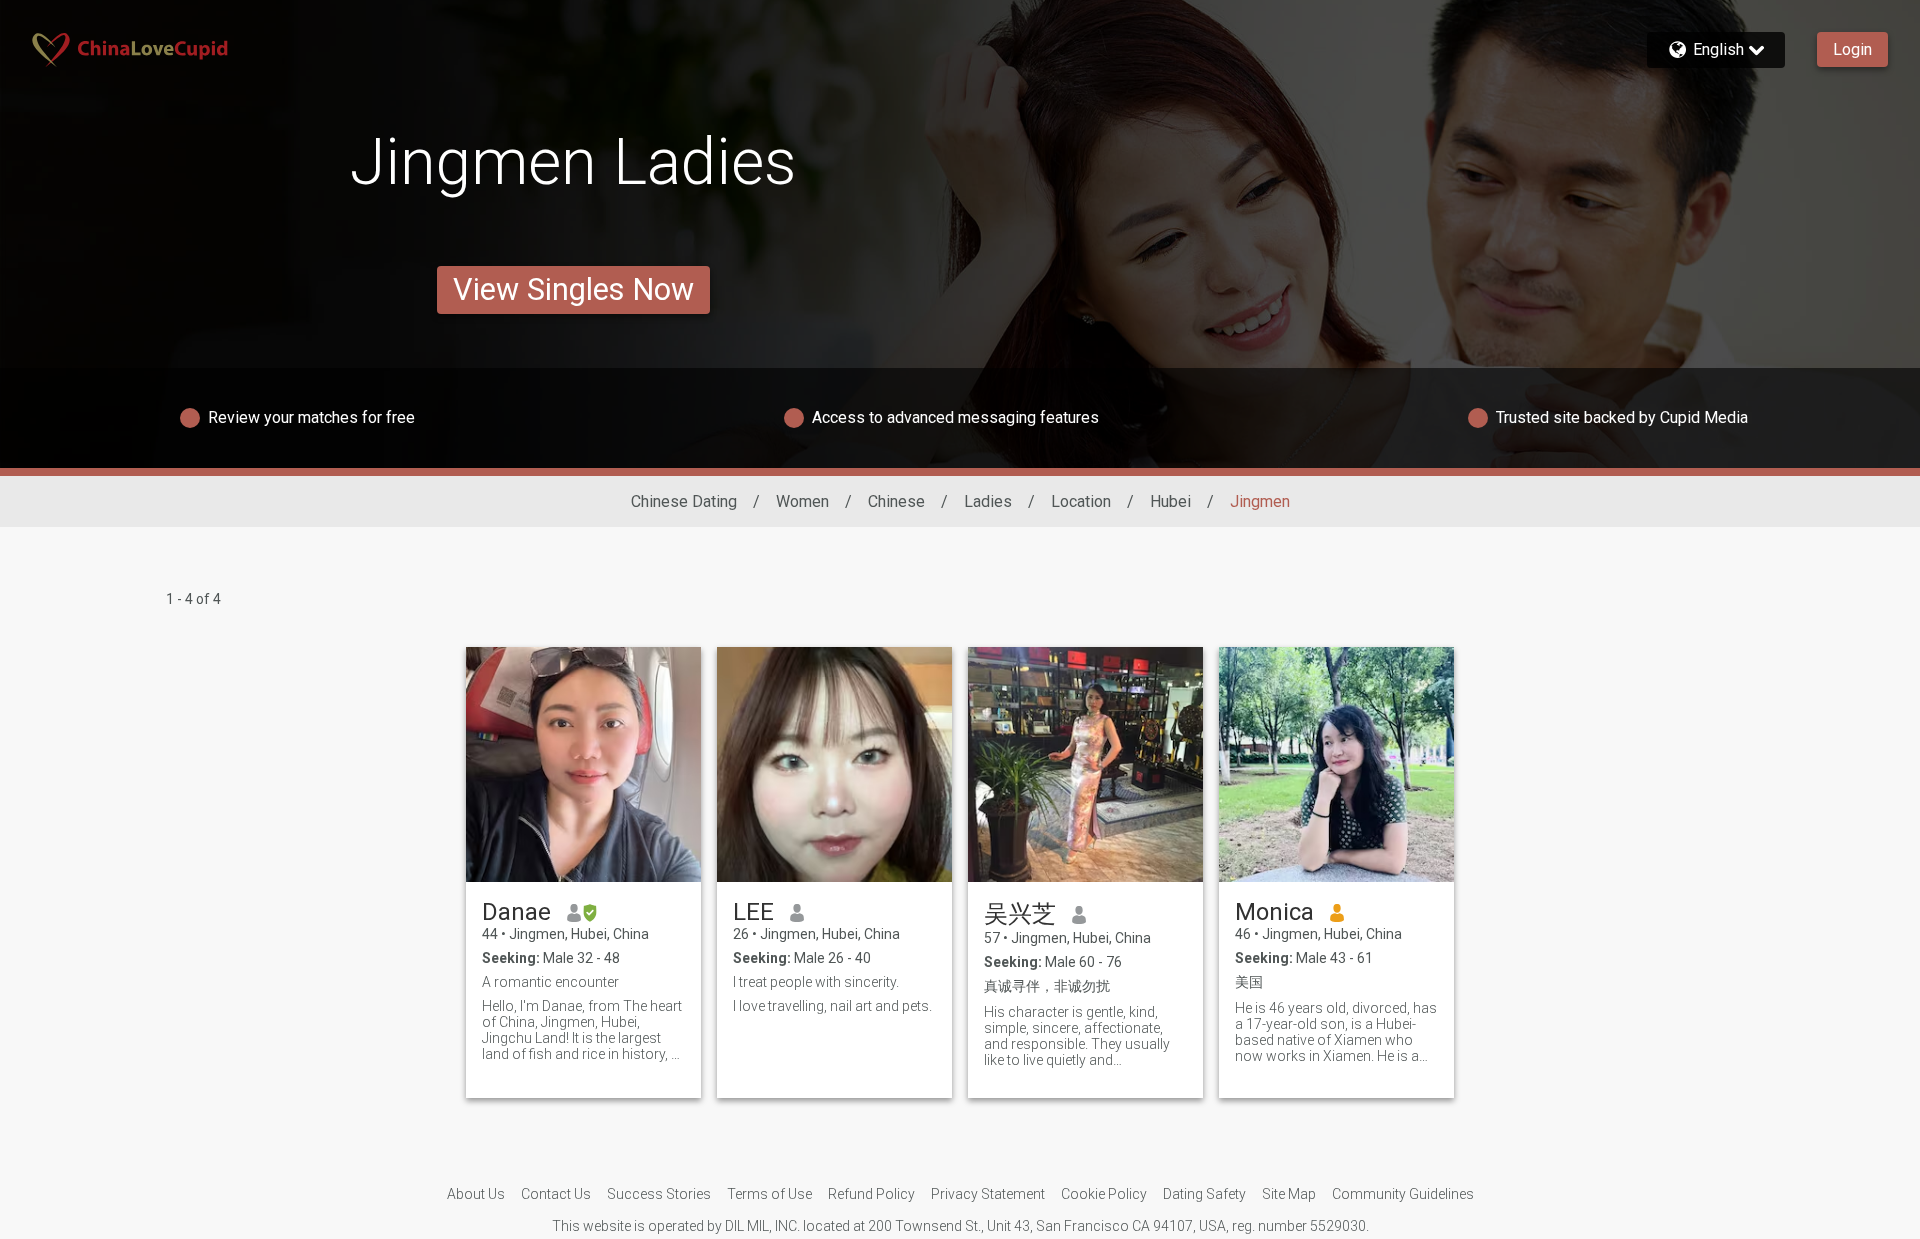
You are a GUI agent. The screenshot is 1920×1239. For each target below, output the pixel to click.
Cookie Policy (1104, 1194)
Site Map (1289, 1194)
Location (1081, 501)
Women (802, 501)
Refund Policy (871, 1194)
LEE (753, 912)
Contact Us (556, 1194)
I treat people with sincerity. (816, 982)
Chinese (896, 501)
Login (1852, 49)
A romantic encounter (550, 982)
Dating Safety (1204, 1194)
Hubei (1170, 501)
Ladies (988, 501)
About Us (476, 1194)
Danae (516, 912)
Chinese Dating (684, 501)
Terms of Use (769, 1194)
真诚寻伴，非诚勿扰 (1047, 986)
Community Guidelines (1403, 1194)
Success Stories (659, 1194)
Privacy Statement (988, 1194)
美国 (1249, 982)
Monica (1274, 912)
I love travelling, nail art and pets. (832, 1006)
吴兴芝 (1020, 914)
